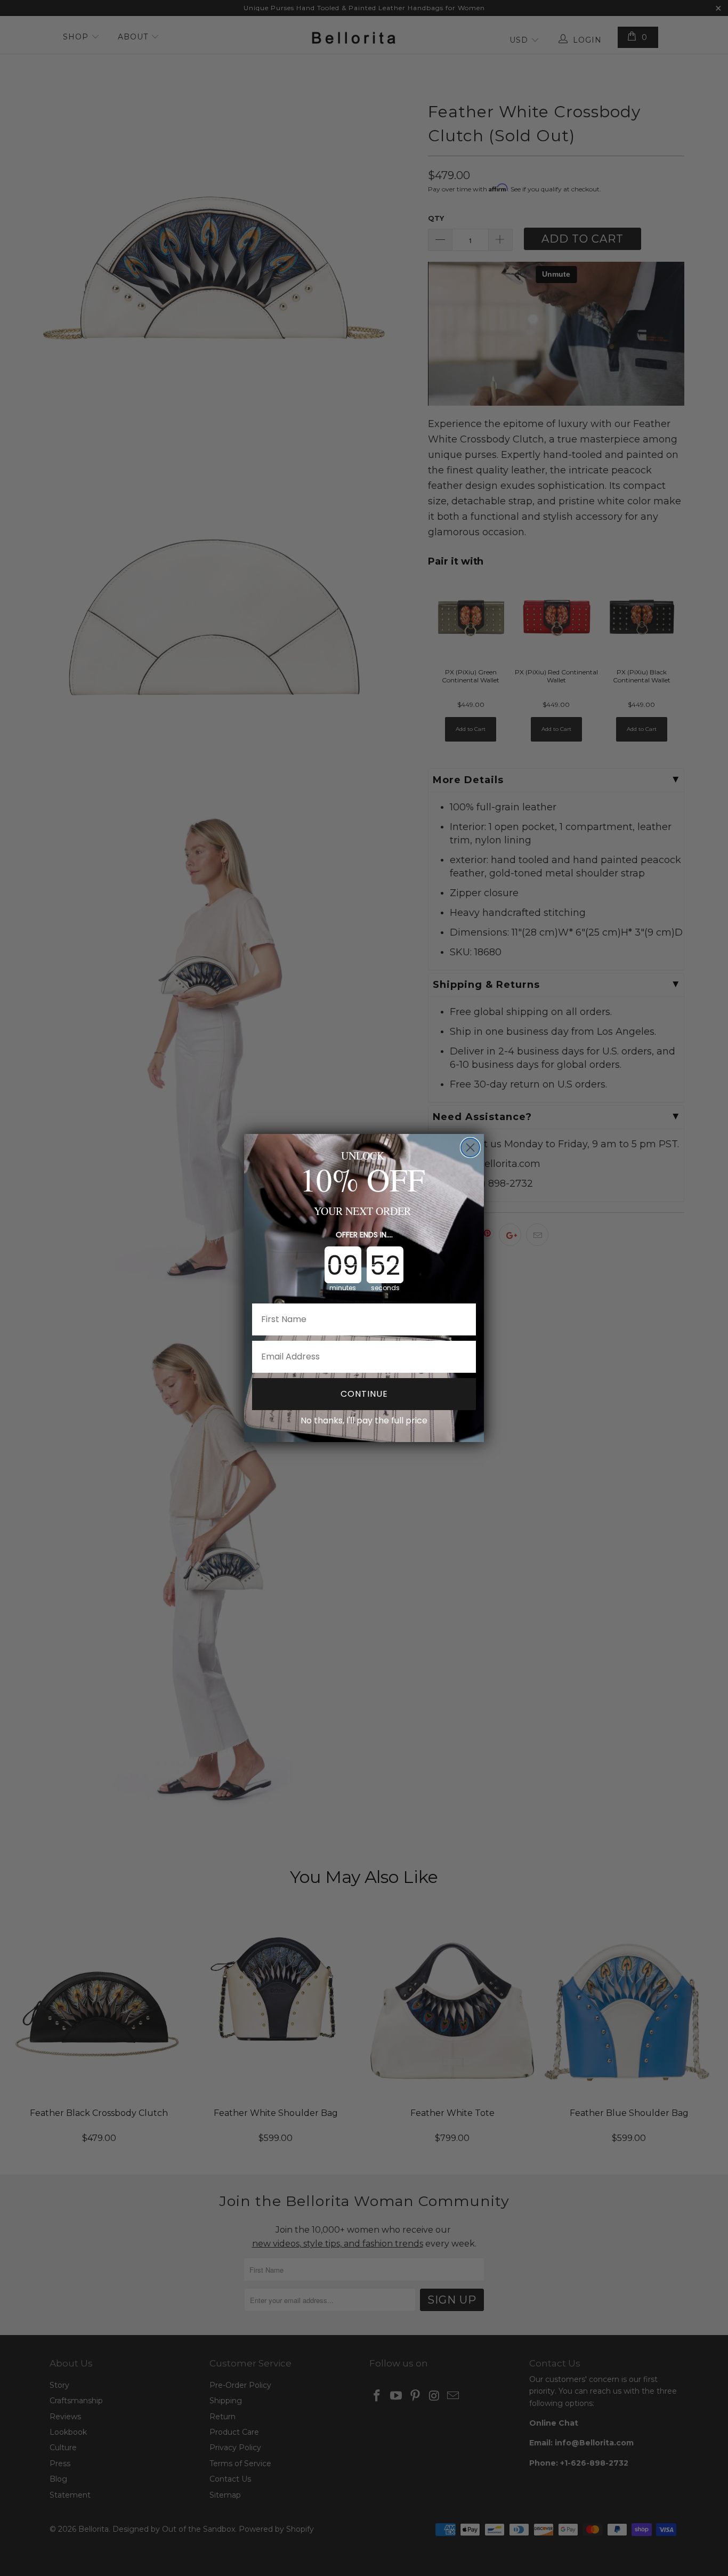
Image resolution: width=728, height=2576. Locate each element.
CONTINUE (364, 1394)
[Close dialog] (470, 1148)
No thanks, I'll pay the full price (364, 1421)
